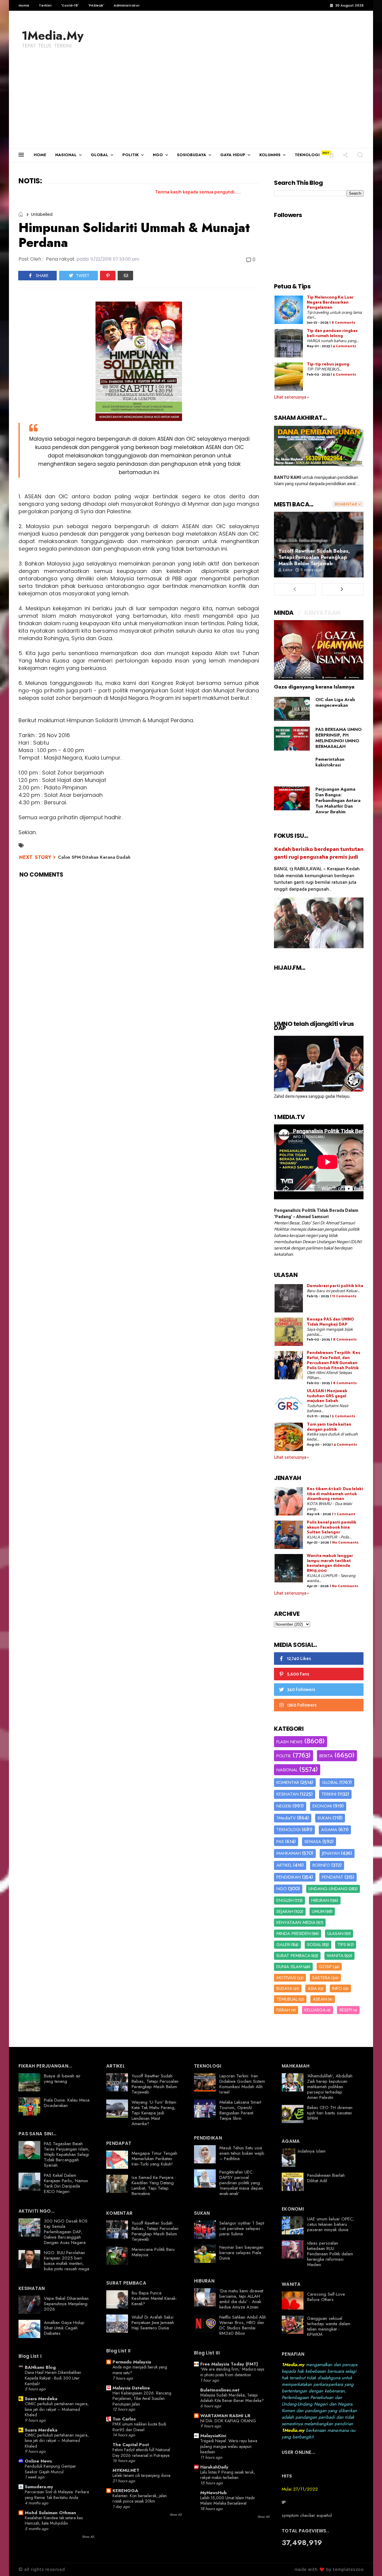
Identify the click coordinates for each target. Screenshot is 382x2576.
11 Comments (344, 1296)
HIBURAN (320, 1900)
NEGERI (284, 1806)
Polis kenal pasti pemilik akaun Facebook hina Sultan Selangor (332, 1528)
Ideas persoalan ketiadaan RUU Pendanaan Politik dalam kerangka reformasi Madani (330, 2254)
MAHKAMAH (289, 1853)
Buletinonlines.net (220, 2390)
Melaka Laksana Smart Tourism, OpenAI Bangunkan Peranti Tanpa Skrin (240, 2110)
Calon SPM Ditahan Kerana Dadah (94, 857)
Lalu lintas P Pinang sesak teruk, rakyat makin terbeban (228, 2475)
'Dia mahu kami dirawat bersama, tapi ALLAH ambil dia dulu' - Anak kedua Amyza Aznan (241, 2299)
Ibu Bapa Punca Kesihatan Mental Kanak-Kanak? (154, 2298)
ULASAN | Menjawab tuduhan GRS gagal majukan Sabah (327, 1396)
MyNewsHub (214, 2493)
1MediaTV (286, 1818)
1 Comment (345, 1514)
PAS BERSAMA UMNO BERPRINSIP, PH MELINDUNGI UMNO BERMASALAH (339, 738)
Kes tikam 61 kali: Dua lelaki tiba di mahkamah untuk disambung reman (335, 1494)
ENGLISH (285, 1900)
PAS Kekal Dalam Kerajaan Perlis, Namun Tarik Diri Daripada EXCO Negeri (66, 2183)
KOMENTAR (288, 1782)
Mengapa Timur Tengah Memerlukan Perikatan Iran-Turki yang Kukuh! (154, 2159)
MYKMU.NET (126, 2470)
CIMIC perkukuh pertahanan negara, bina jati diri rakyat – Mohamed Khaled (57, 2409)
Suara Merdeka (41, 2399)
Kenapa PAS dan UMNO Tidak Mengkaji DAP (330, 1322)
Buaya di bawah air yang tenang (62, 2079)
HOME (40, 155)
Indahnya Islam (312, 2151)
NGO (158, 155)
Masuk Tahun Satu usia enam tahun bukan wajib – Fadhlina (242, 2153)
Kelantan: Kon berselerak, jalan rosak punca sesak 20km (140, 2499)
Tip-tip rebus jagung (328, 364)
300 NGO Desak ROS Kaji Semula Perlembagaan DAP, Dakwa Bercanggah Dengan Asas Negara (66, 2232)
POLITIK (131, 155)
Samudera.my (39, 2487)
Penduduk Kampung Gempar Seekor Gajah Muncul (50, 2469)
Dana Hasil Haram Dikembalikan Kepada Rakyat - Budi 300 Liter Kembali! (53, 2378)
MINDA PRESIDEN (294, 1933)
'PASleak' (96, 5)
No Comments (345, 1543)
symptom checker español (307, 2515)
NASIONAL (66, 155)
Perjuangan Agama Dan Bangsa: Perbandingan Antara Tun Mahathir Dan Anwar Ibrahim (338, 800)
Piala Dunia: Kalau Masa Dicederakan (67, 2103)
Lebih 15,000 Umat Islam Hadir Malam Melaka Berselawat (228, 2501)
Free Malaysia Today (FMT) (229, 2364)
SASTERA (321, 1978)
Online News (38, 2461)
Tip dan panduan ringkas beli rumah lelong (332, 333)
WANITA (335, 1956)
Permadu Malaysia (132, 2362)
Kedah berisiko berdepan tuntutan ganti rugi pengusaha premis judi (319, 853)
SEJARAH (285, 1911)
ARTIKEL (284, 1865)
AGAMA (329, 1830)
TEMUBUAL (287, 1999)
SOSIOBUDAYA (192, 155)
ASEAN (320, 1999)
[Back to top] (367, 2562)
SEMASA (313, 1842)
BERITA (326, 1756)
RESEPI (346, 2010)
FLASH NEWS (289, 1742)
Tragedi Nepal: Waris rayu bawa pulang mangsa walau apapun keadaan (229, 2446)
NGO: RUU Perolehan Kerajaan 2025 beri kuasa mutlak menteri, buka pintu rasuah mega (67, 2261)
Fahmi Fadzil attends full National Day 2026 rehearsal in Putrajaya (141, 2453)
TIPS (342, 1945)
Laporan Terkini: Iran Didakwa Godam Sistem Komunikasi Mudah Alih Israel (242, 2084)
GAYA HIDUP (233, 155)
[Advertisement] (191, 103)
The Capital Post (131, 2445)
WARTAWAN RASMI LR (225, 2416)
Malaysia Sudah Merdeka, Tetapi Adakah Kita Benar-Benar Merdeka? (232, 2398)
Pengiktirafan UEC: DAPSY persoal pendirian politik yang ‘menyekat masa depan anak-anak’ (241, 2183)
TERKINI (329, 1794)
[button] (331, 155)
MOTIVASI (286, 1978)
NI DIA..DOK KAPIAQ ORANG (228, 2421)
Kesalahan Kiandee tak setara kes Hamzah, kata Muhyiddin (54, 2521)
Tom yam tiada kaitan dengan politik (329, 1427)
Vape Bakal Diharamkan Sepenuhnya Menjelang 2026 (66, 2304)
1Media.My (53, 36)
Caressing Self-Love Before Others (326, 2297)
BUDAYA (284, 1988)
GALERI (283, 1945)
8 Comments (343, 323)
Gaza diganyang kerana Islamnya (314, 687)
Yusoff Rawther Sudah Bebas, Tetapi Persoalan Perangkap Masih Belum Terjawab (314, 557)
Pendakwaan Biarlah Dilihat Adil (326, 2178)
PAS (280, 1842)
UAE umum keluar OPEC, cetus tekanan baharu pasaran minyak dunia (331, 2224)
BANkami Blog (40, 2367)
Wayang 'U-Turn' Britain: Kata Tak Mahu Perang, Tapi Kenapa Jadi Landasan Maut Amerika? (154, 2113)
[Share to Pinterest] (108, 276)
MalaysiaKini (213, 2436)
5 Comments (344, 375)
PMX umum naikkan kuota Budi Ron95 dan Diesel (139, 2427)
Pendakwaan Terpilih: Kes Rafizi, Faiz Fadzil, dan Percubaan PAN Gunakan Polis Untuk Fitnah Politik (334, 1360)
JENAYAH (331, 1853)
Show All (88, 2537)
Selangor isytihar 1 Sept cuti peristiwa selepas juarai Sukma (242, 2228)
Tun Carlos (124, 2419)
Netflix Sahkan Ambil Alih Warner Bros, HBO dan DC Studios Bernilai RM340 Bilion (243, 2325)
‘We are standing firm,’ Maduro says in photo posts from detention (232, 2372)
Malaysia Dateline (131, 2388)
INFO (337, 1988)
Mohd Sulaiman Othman (50, 2513)
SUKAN (324, 1818)
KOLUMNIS (270, 155)
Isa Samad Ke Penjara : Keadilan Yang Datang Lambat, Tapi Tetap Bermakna (154, 2185)
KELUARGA (315, 2010)
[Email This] (125, 276)
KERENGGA (125, 2491)
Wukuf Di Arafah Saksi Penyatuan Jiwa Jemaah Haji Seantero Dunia (153, 2323)
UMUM (318, 1911)
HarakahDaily (214, 2467)
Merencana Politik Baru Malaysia (153, 2252)
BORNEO (321, 1865)
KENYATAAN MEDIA (296, 1922)
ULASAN (335, 1933)
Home (24, 5)
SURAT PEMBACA (293, 1956)
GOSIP (325, 1967)
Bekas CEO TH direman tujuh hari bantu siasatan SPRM (330, 2113)
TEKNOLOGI (307, 155)
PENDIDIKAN (289, 1877)
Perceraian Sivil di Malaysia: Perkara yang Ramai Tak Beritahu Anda (57, 2495)
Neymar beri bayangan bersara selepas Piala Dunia (241, 2253)
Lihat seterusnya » (291, 397)
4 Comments (344, 346)
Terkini (45, 5)
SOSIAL (314, 1945)
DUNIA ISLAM (289, 1967)
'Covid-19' (70, 5)
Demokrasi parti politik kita (335, 1286)
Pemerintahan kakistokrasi (330, 762)
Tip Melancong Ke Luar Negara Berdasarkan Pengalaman (330, 303)
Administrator (127, 5)
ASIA (312, 1988)
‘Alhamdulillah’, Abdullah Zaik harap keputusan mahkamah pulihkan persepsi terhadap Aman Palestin (330, 2087)
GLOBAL (100, 155)
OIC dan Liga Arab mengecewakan (335, 702)
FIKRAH (283, 2010)
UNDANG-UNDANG (328, 1889)
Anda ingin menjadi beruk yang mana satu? (140, 2370)
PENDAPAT (332, 1877)
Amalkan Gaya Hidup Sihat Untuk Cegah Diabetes (64, 2328)
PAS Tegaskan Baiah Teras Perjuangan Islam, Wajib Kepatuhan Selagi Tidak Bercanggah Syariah (67, 2154)
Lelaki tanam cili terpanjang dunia (141, 2475)
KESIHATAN (288, 1794)
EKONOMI (322, 1806)
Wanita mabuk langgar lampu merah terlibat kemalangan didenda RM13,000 (330, 1563)
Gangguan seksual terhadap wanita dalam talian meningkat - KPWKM (329, 2326)
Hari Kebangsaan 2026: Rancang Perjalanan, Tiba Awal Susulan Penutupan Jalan (142, 2399)
